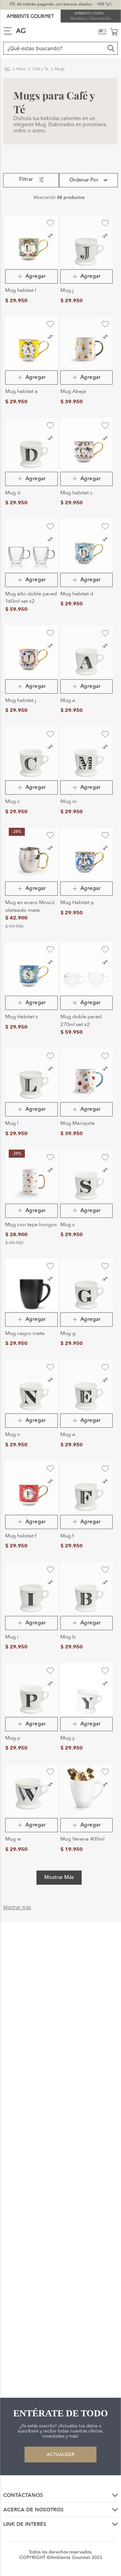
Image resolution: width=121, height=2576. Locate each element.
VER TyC (104, 5)
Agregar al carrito (31, 276)
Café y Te (40, 69)
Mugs (60, 69)
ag (7, 69)
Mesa (21, 69)
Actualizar (61, 2455)
